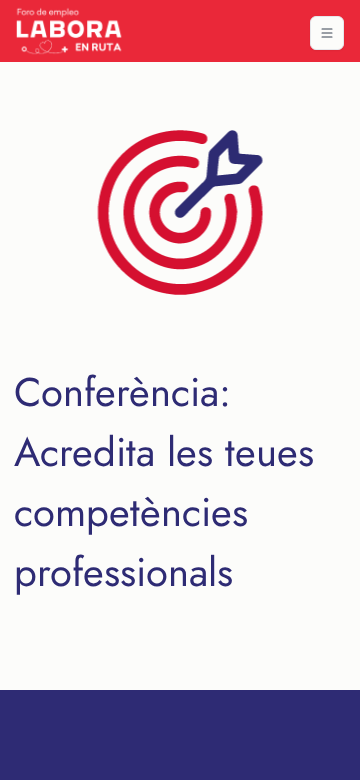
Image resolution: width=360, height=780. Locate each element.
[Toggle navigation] (327, 33)
